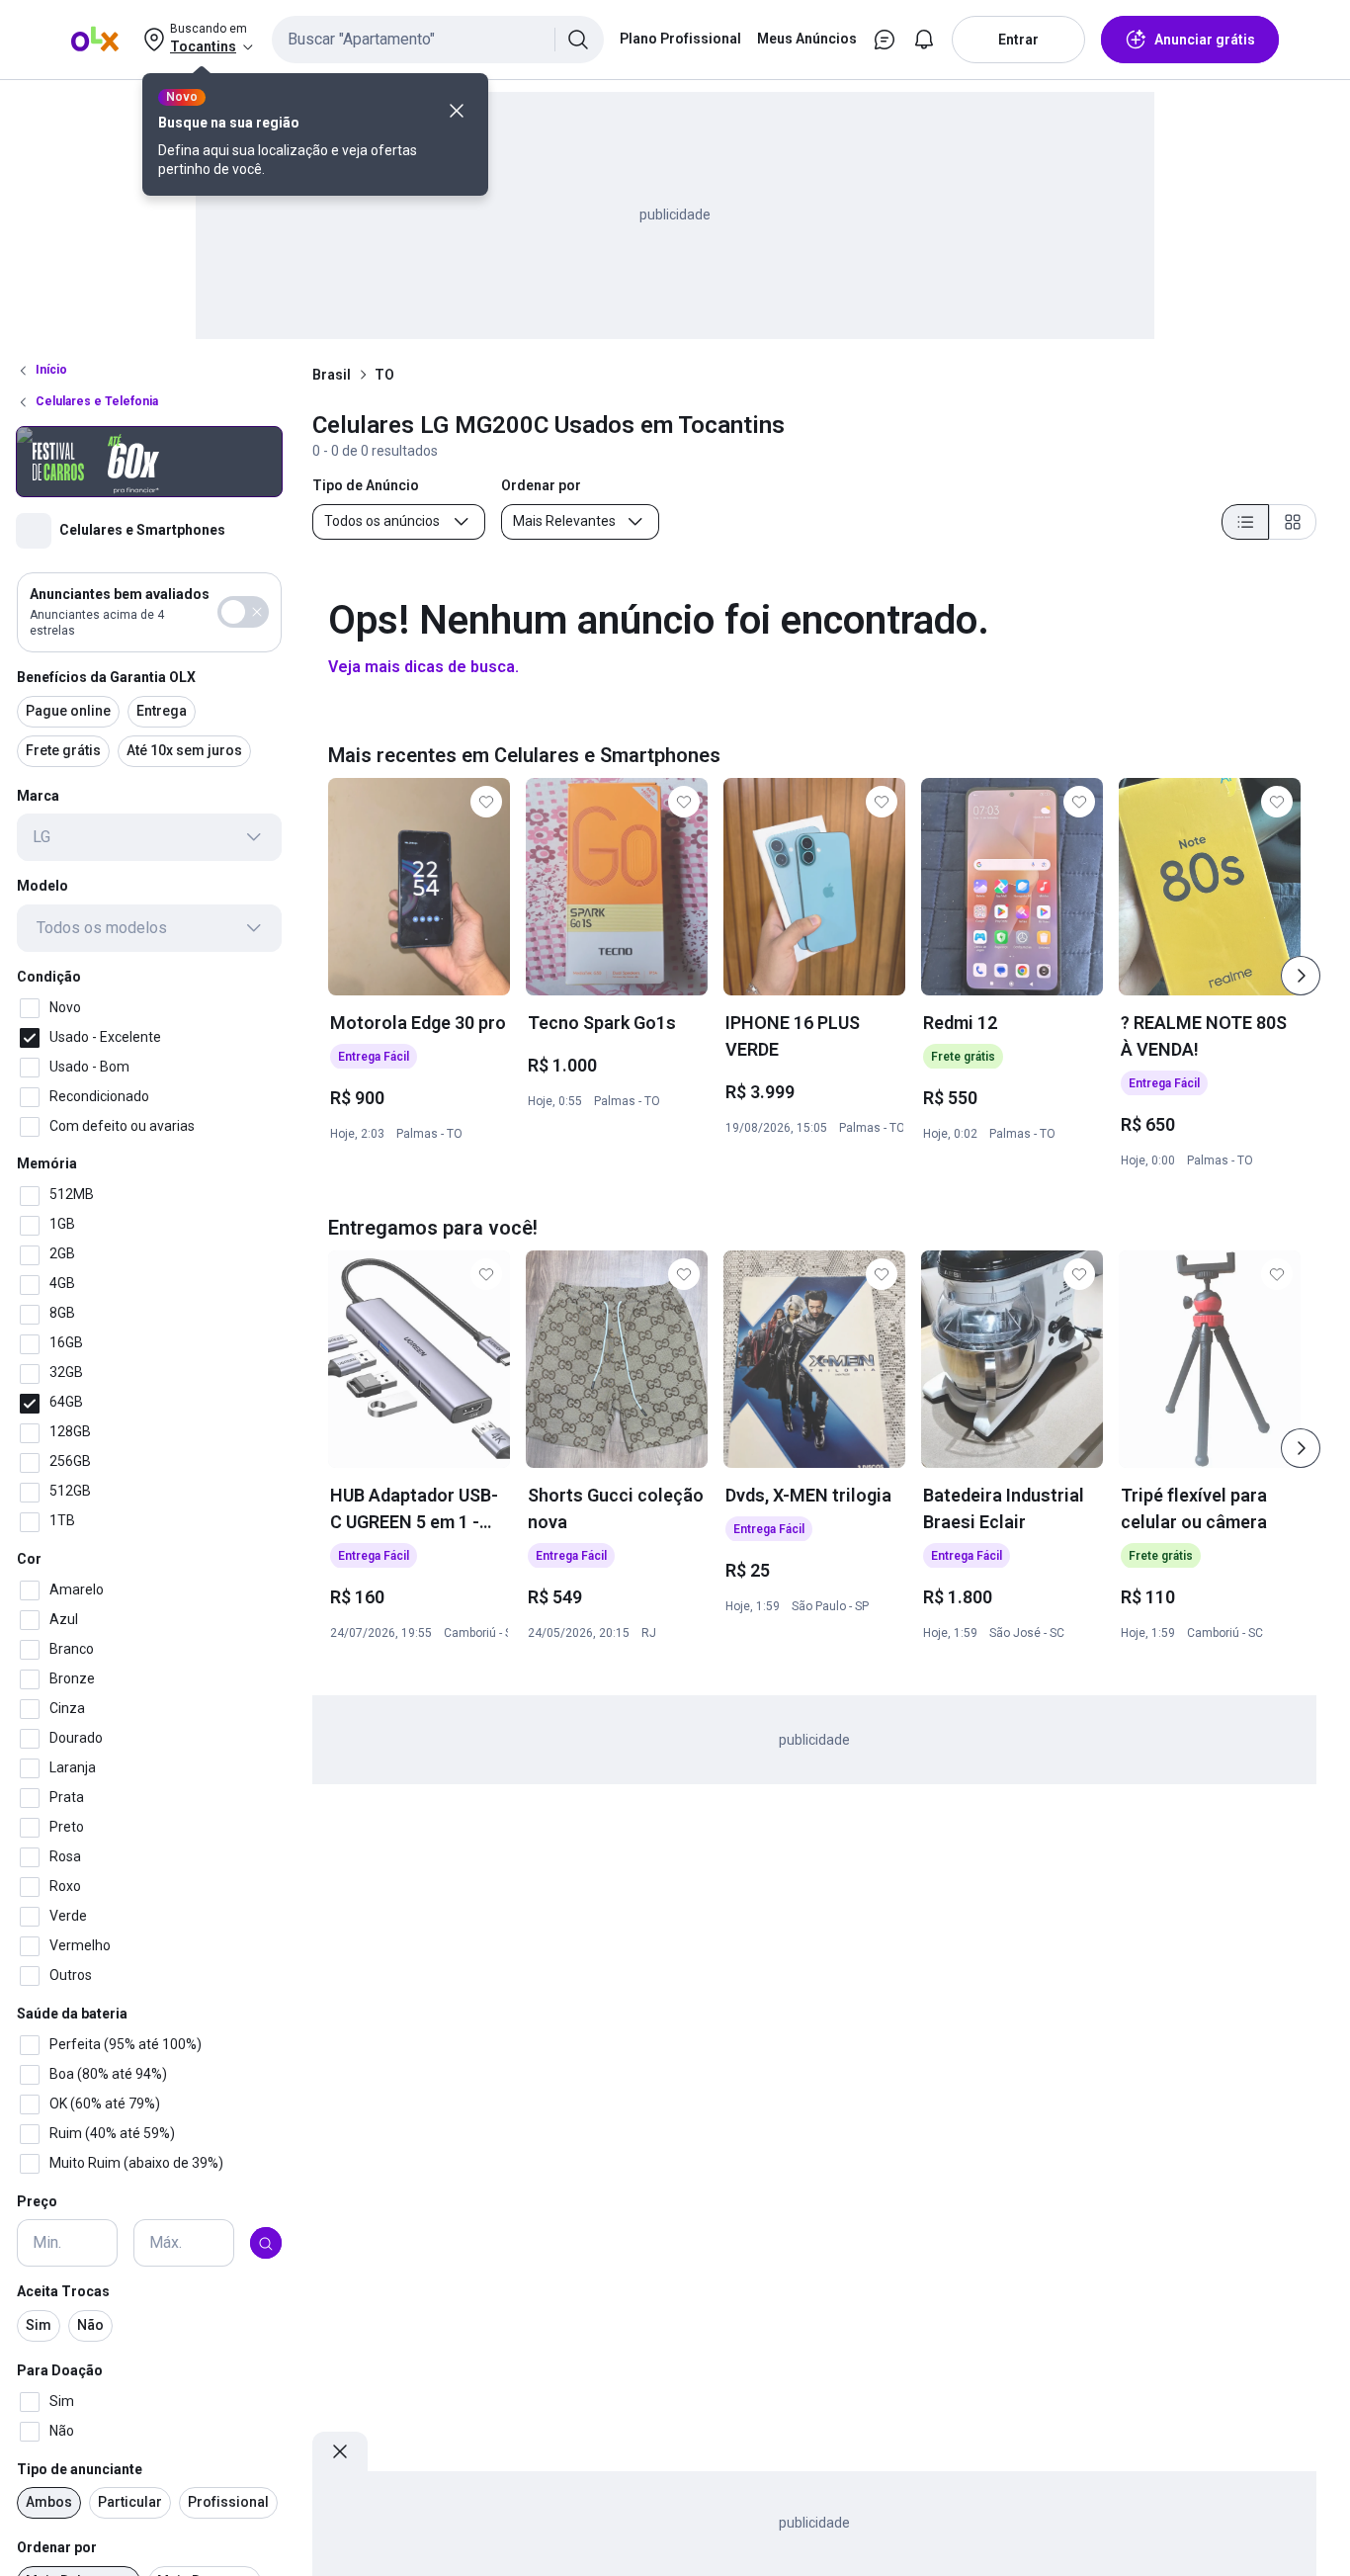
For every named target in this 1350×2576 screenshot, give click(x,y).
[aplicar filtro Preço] (266, 2244)
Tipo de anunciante (80, 2469)
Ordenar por (57, 2548)
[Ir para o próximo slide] (1301, 976)
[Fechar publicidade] (340, 2451)
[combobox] (438, 40)
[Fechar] (457, 111)
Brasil (332, 375)
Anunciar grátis (1205, 40)
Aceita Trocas (63, 2292)
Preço (37, 2201)
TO (384, 375)
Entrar (1018, 40)
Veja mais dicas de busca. (423, 667)
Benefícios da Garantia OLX (106, 677)
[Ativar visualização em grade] (1293, 522)
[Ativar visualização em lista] (1245, 522)
